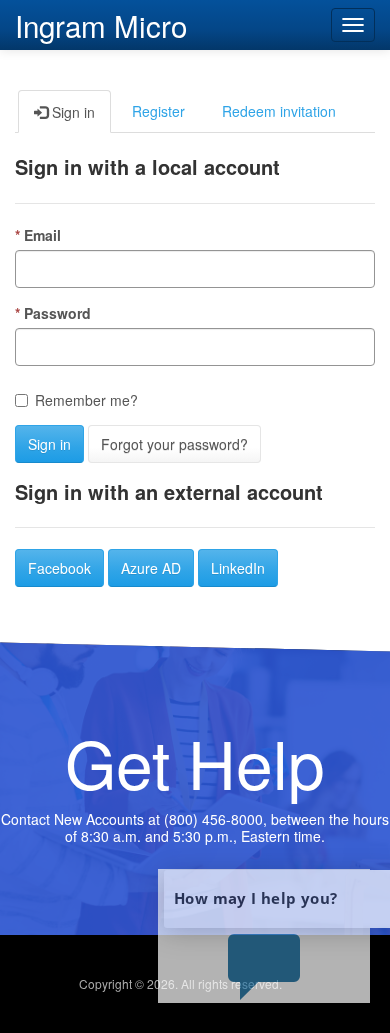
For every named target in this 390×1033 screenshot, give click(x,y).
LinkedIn (238, 568)
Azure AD (151, 568)
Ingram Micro (101, 23)
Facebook (59, 568)
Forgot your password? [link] (174, 444)
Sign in (49, 444)
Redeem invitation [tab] (279, 111)
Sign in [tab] (71, 112)
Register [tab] (158, 111)
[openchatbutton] (264, 936)
